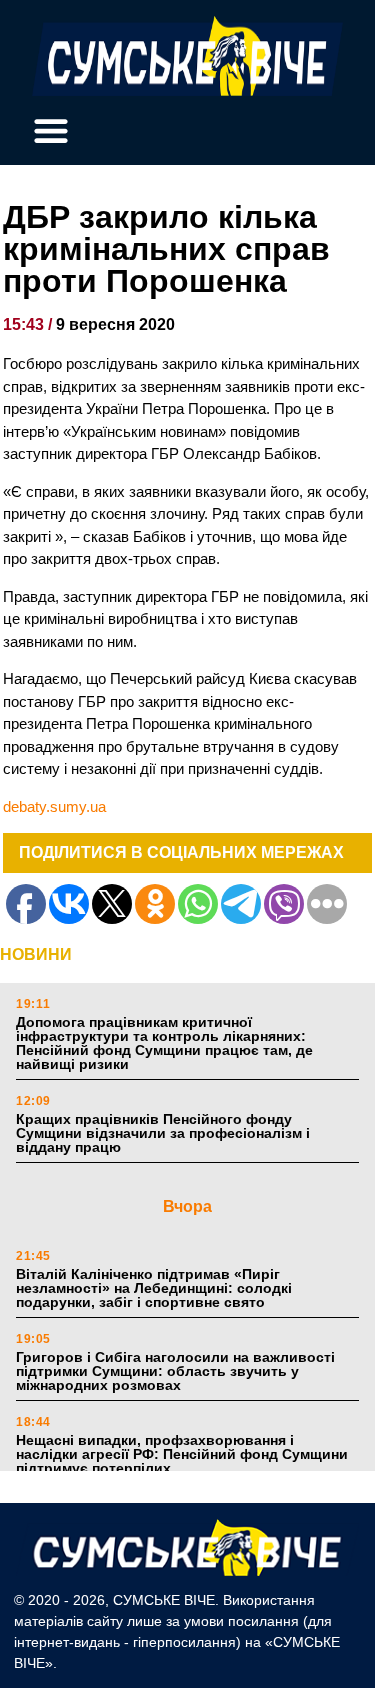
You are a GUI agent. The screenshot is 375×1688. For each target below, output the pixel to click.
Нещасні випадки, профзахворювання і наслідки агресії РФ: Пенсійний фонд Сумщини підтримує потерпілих (182, 1454)
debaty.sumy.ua (54, 806)
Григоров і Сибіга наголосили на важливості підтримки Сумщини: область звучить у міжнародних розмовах (175, 1371)
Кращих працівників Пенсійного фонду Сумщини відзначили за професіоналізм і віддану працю (163, 1133)
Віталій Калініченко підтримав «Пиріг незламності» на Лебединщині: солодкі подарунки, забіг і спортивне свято (154, 1288)
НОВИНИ (36, 954)
